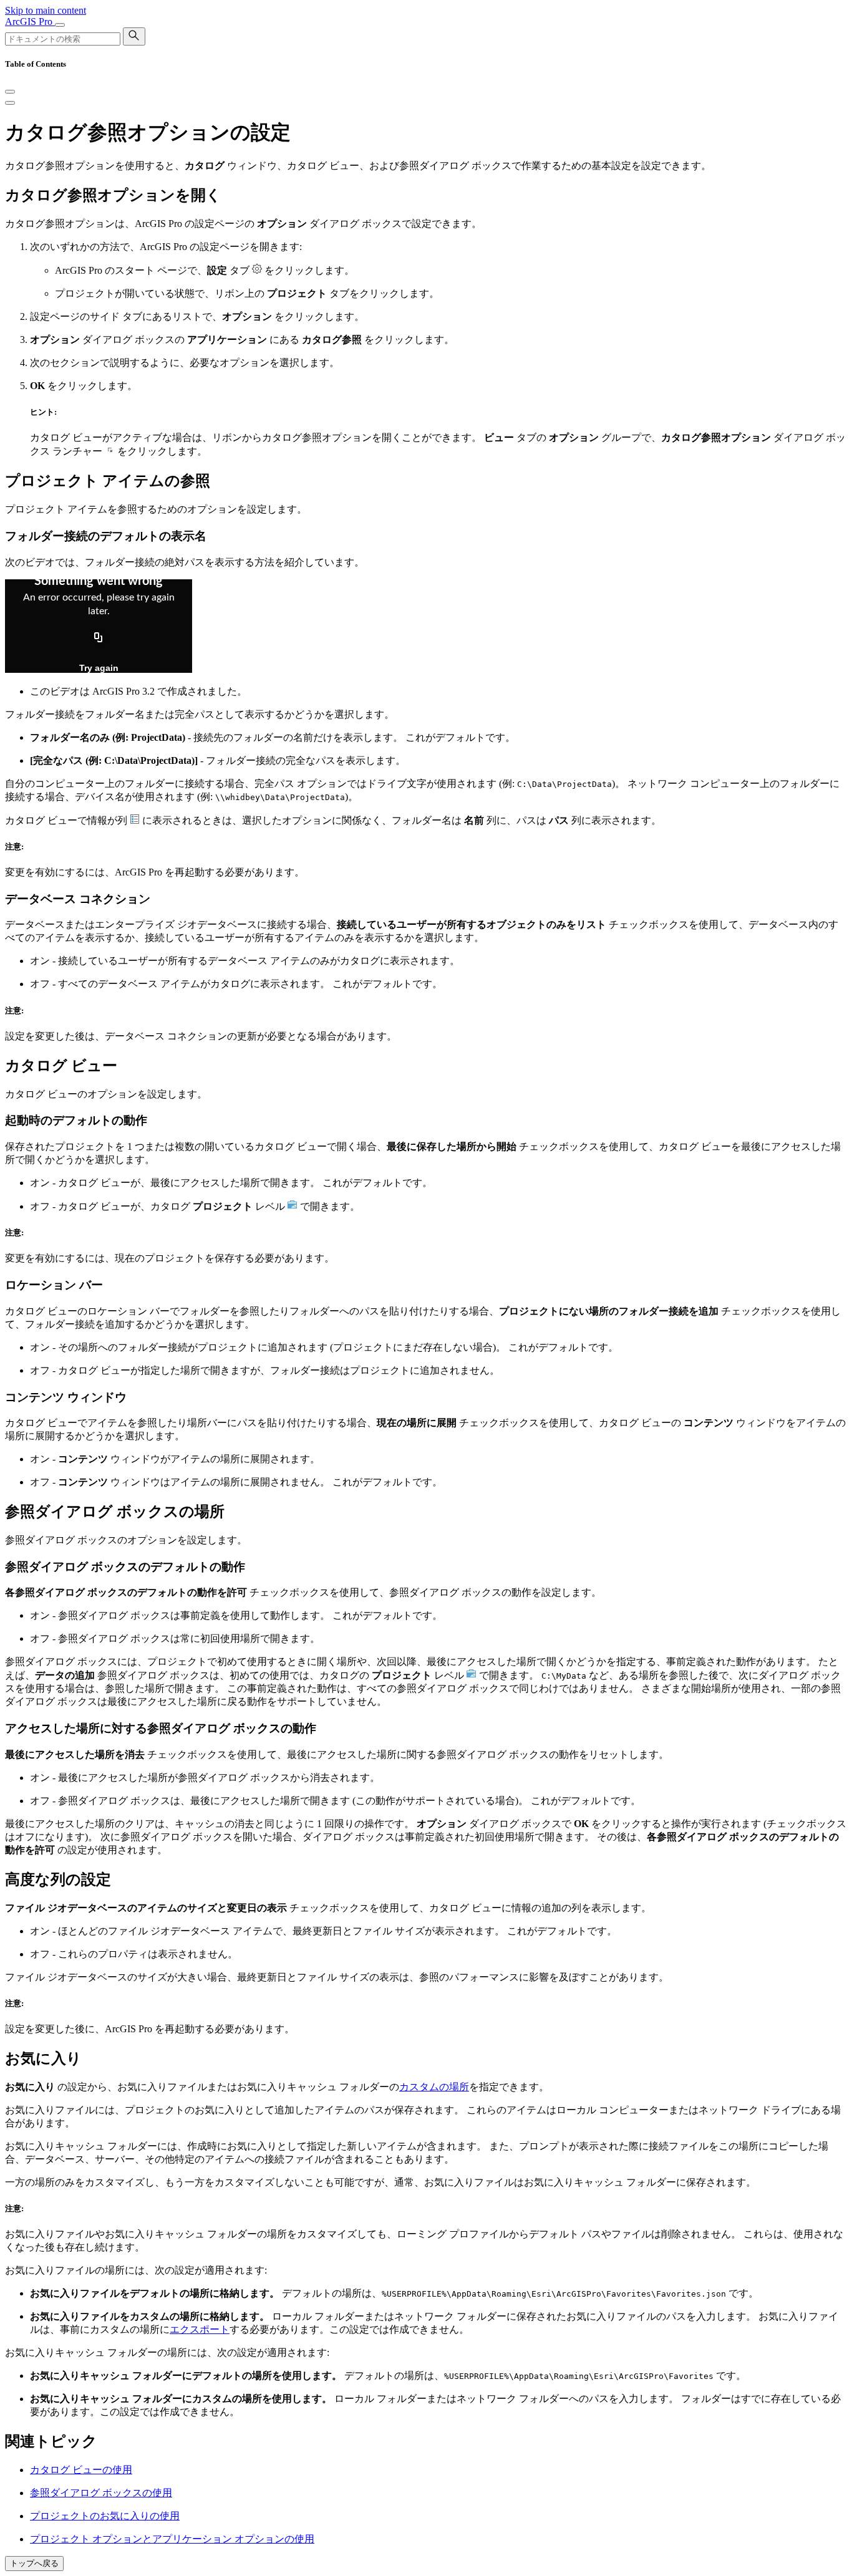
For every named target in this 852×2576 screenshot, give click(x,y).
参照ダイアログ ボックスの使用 (101, 2493)
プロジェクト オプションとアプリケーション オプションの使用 (172, 2539)
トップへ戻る (34, 2563)
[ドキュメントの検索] (134, 36)
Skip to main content (46, 10)
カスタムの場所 (434, 2087)
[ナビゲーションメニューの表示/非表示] (60, 25)
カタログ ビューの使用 (81, 2470)
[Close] (10, 92)
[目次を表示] (10, 103)
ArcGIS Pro (30, 22)
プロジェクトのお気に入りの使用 (105, 2516)
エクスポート (200, 2329)
